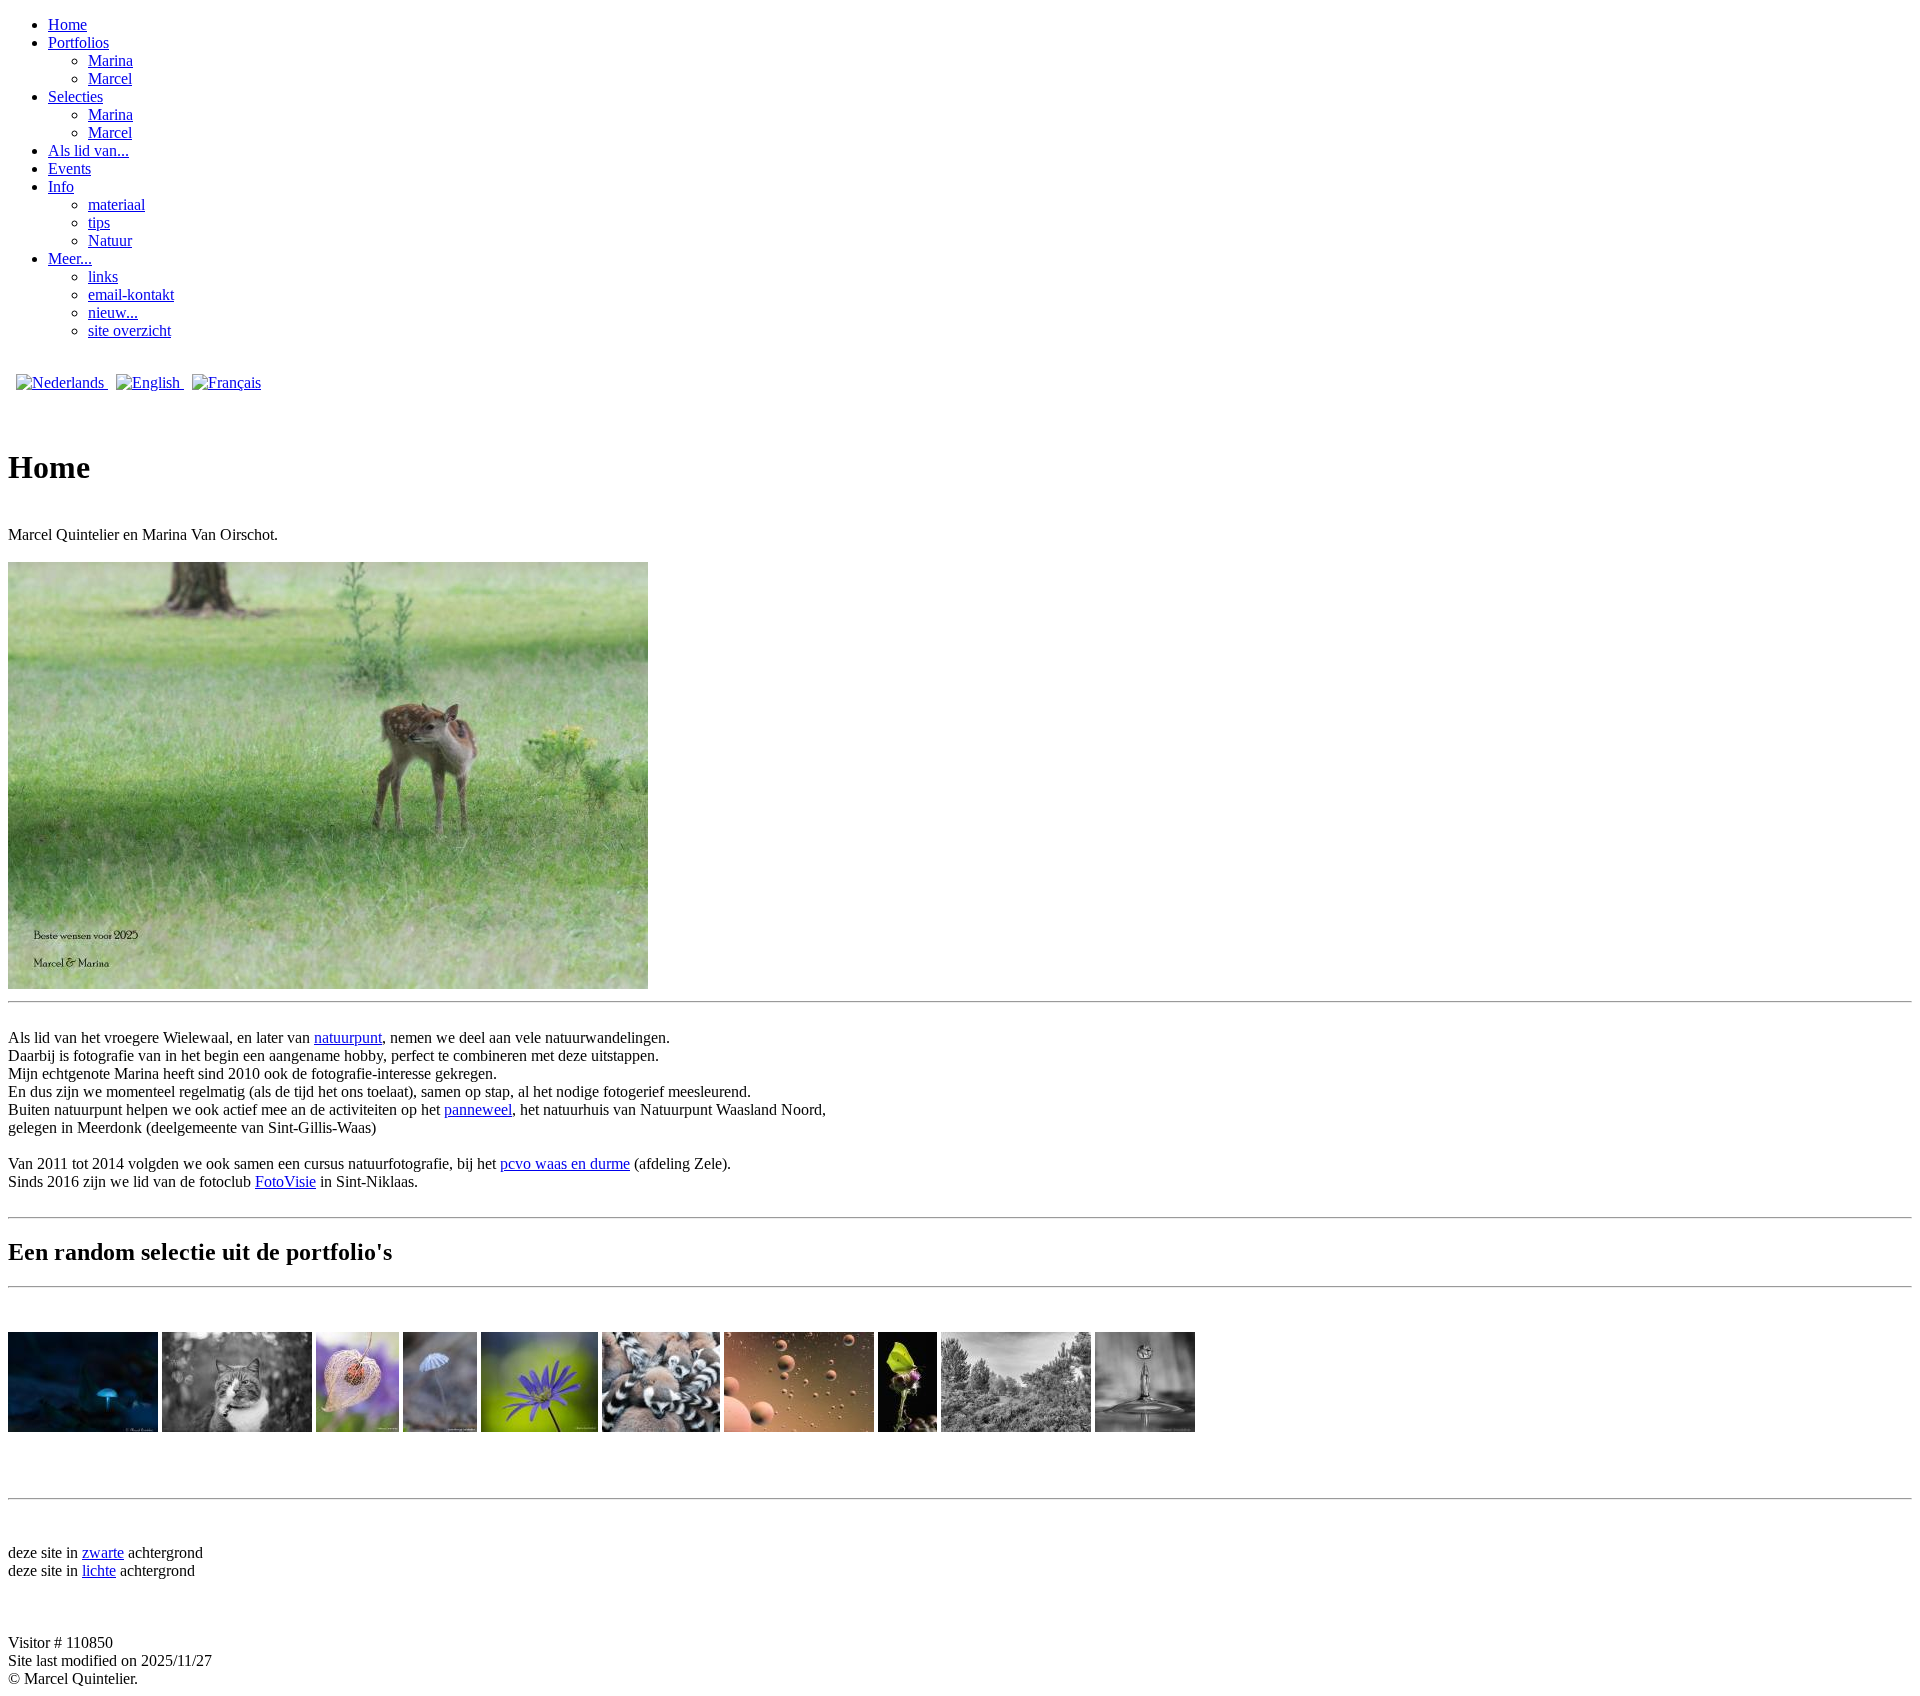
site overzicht (129, 330)
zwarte (103, 1552)
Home (67, 24)
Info (61, 186)
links (103, 276)
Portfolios (78, 42)
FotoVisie (285, 1181)
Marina (110, 60)
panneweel (478, 1109)
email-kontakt (131, 294)
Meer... (70, 258)
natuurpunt (348, 1037)
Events (69, 168)
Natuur (110, 240)
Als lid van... (88, 150)
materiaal (116, 204)
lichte (99, 1570)
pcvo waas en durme (565, 1163)
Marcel (110, 78)
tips (99, 222)
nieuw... (113, 312)
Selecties (75, 96)
